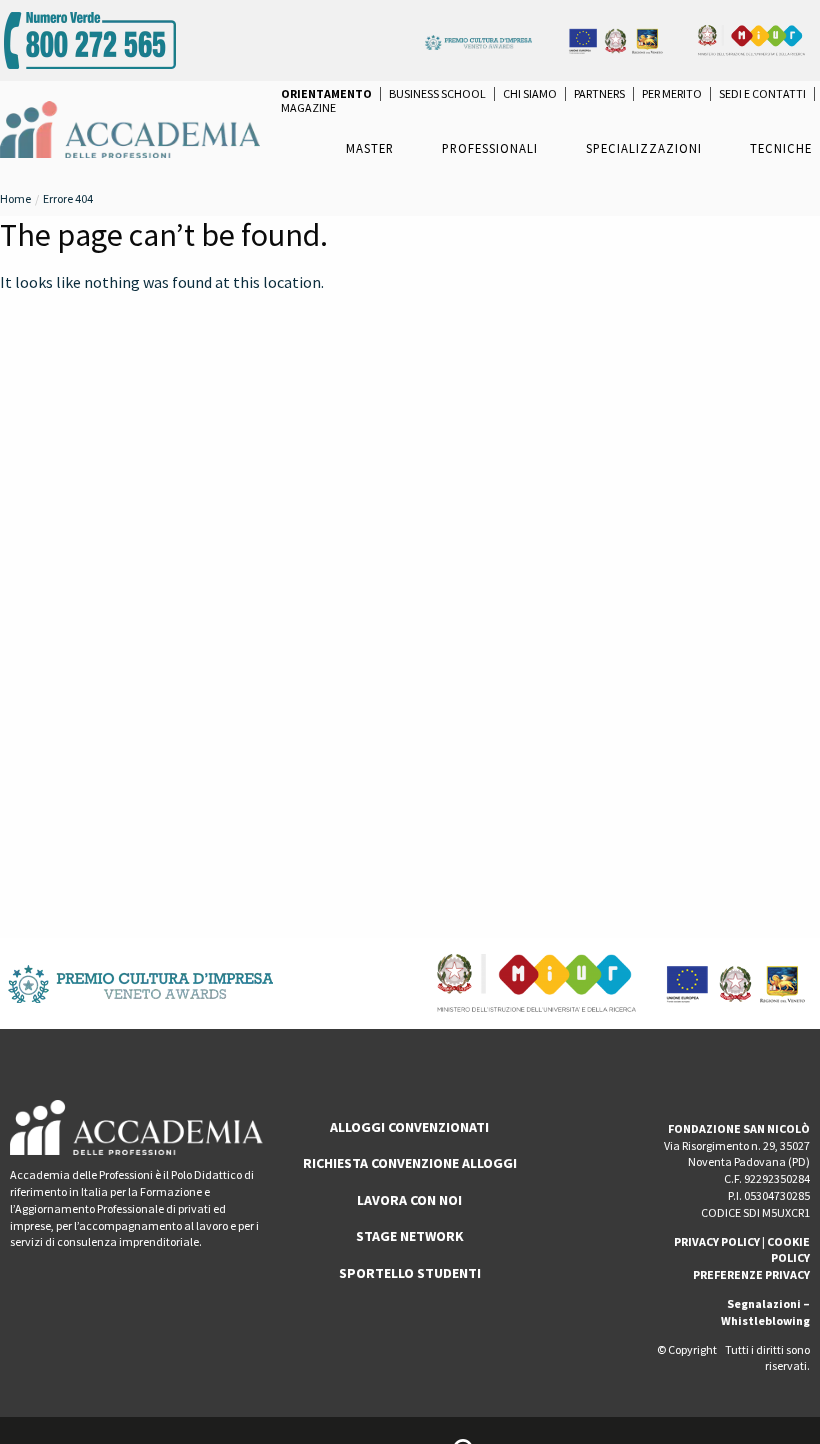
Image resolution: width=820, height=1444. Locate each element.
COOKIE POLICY (788, 1250)
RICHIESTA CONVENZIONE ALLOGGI (410, 1163)
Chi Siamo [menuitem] (530, 94)
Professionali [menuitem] (490, 148)
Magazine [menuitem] (308, 108)
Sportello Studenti (410, 1273)
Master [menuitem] (370, 148)
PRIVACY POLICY (717, 1241)
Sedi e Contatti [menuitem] (762, 94)
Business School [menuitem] (437, 94)
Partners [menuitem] (599, 94)
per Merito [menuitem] (672, 94)
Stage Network (410, 1236)
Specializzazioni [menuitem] (644, 148)
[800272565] (90, 38)
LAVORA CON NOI (409, 1200)
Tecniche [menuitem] (781, 148)
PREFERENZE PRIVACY (751, 1274)
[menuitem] (326, 94)
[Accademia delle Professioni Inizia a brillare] (130, 128)
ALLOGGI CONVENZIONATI (409, 1127)
